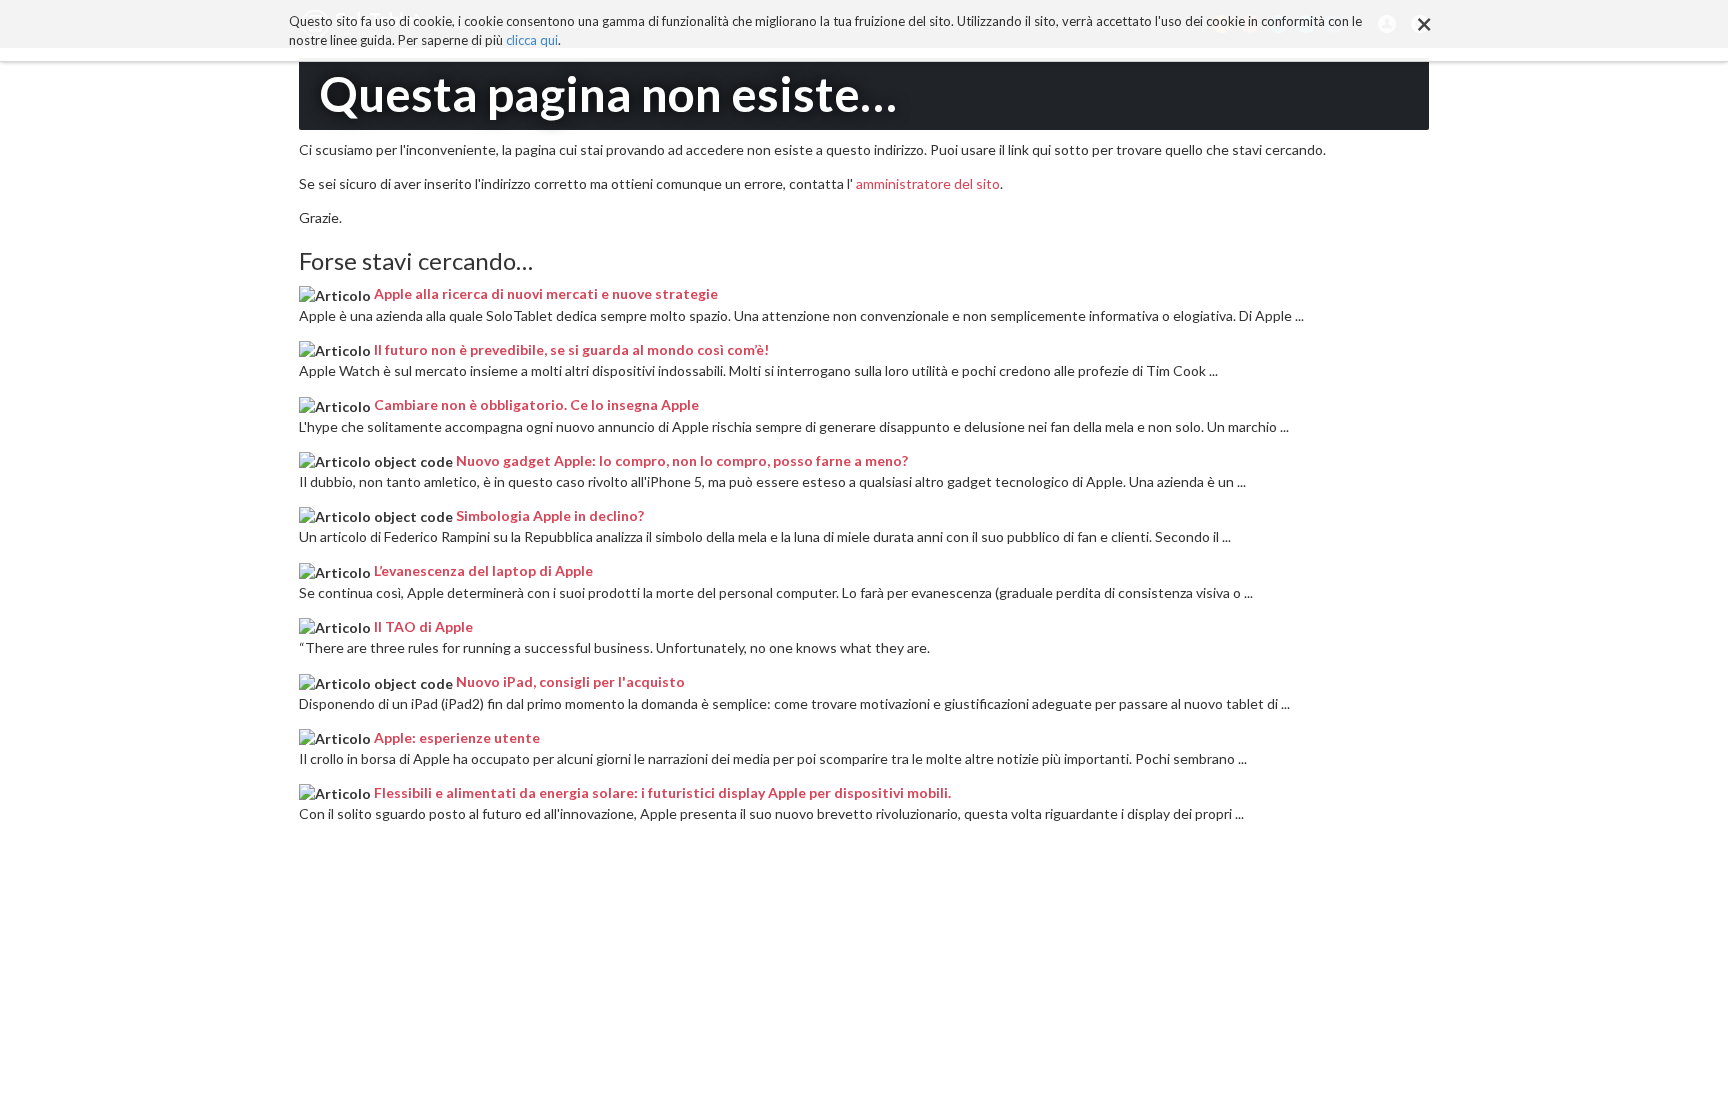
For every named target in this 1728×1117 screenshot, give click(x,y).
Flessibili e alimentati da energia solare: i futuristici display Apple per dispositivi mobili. (662, 792)
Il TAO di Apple (423, 626)
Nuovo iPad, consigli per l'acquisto (570, 681)
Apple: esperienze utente (457, 737)
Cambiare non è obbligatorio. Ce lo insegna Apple (536, 404)
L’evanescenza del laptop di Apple (483, 570)
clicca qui (532, 40)
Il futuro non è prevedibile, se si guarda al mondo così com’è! (571, 349)
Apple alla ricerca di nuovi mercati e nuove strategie (546, 293)
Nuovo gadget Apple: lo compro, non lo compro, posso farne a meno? (682, 460)
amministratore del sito (928, 183)
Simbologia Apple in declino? (550, 515)
